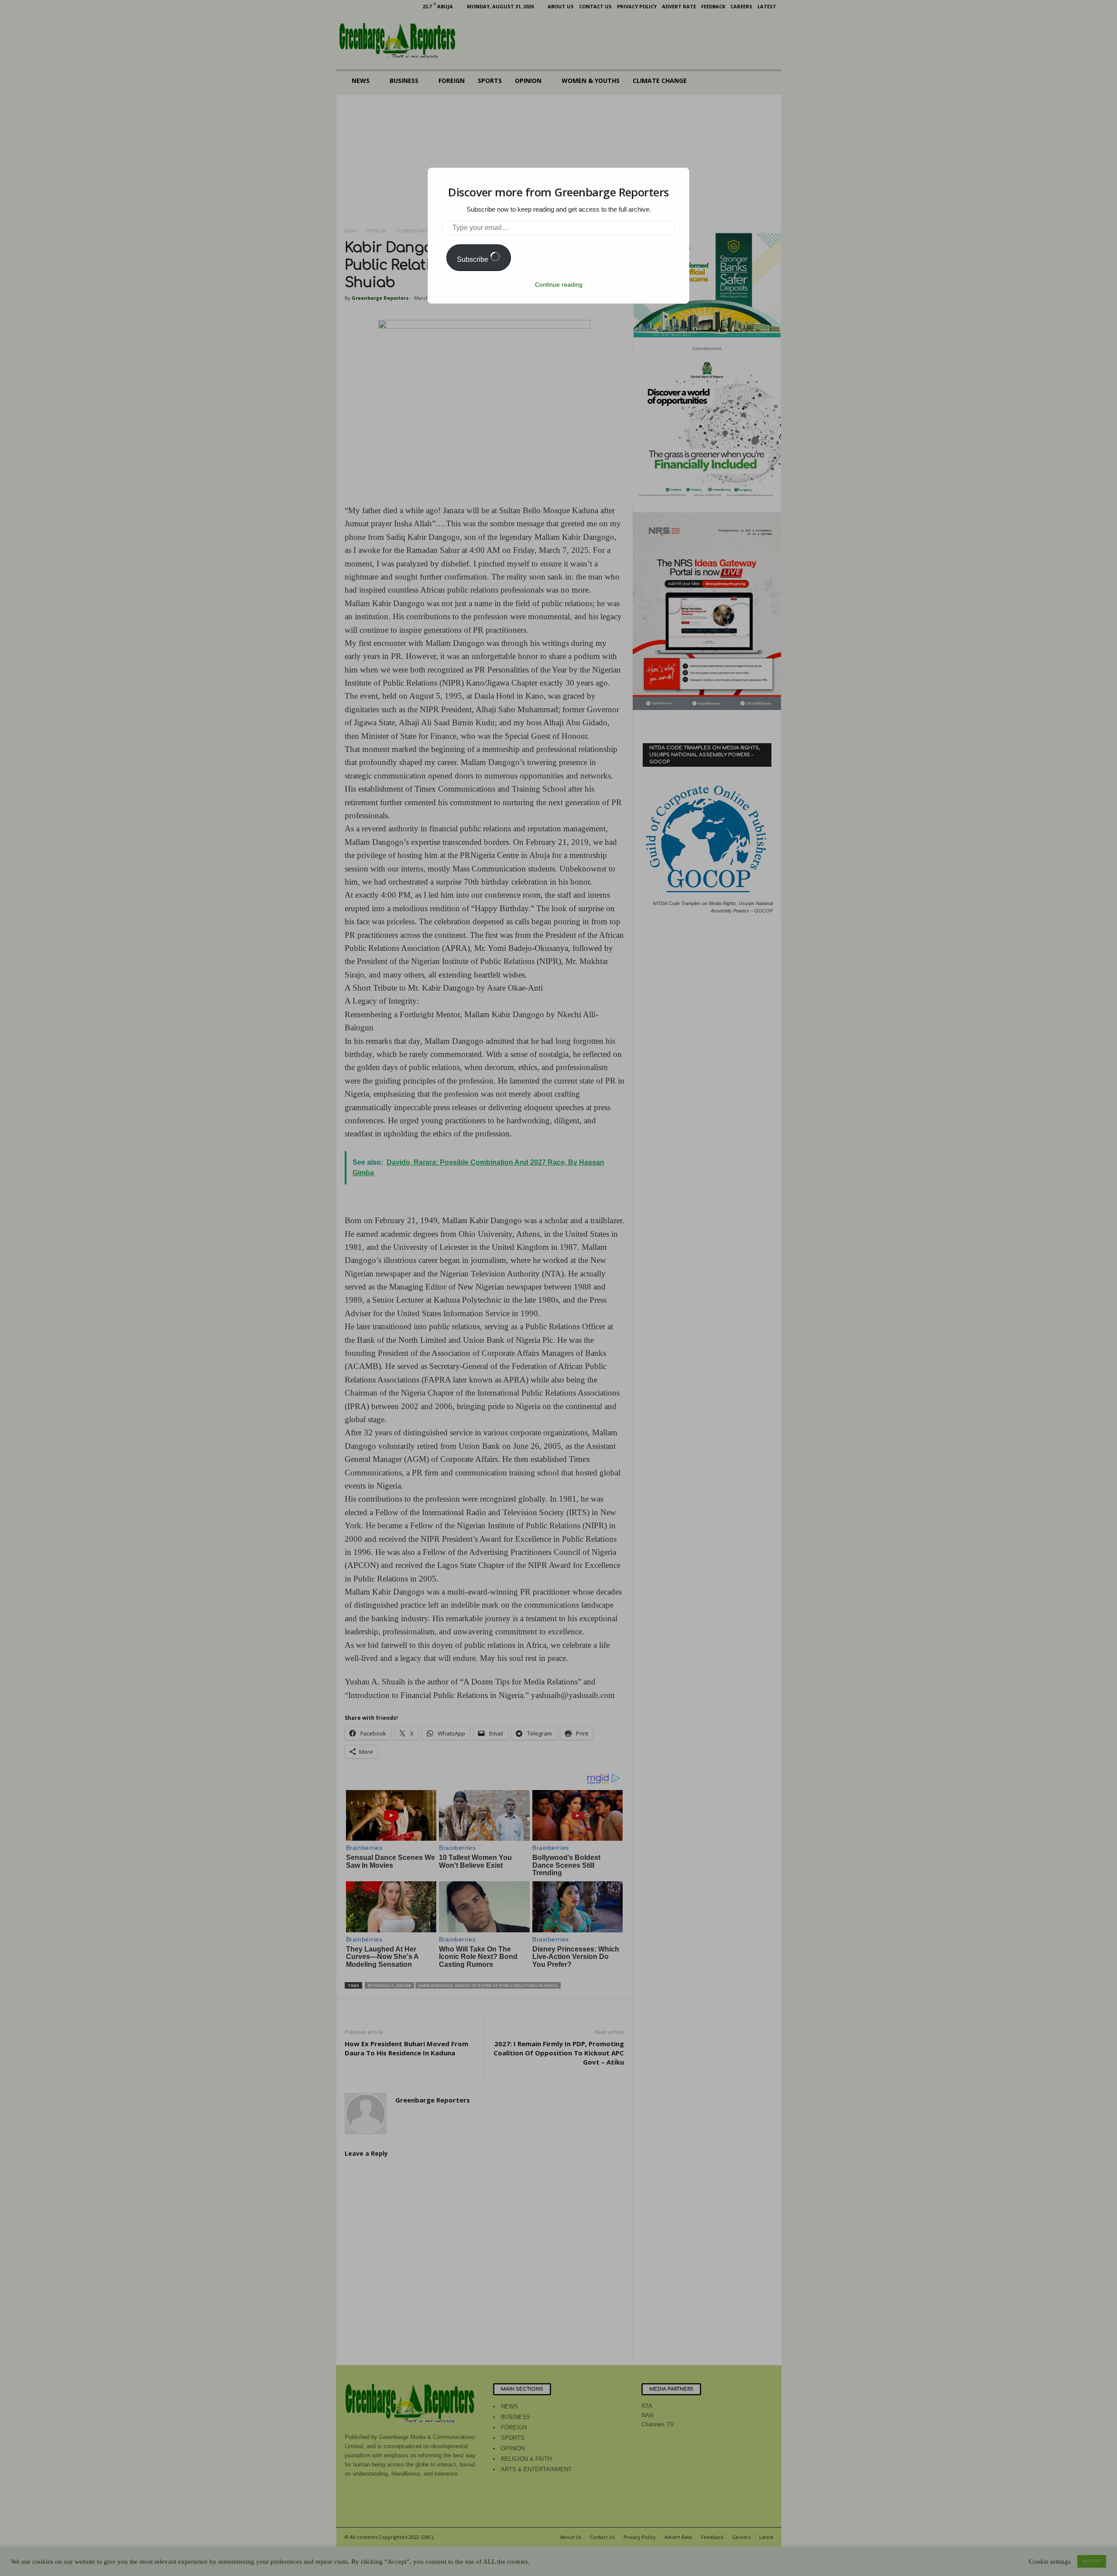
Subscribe (473, 259)
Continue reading (559, 285)
